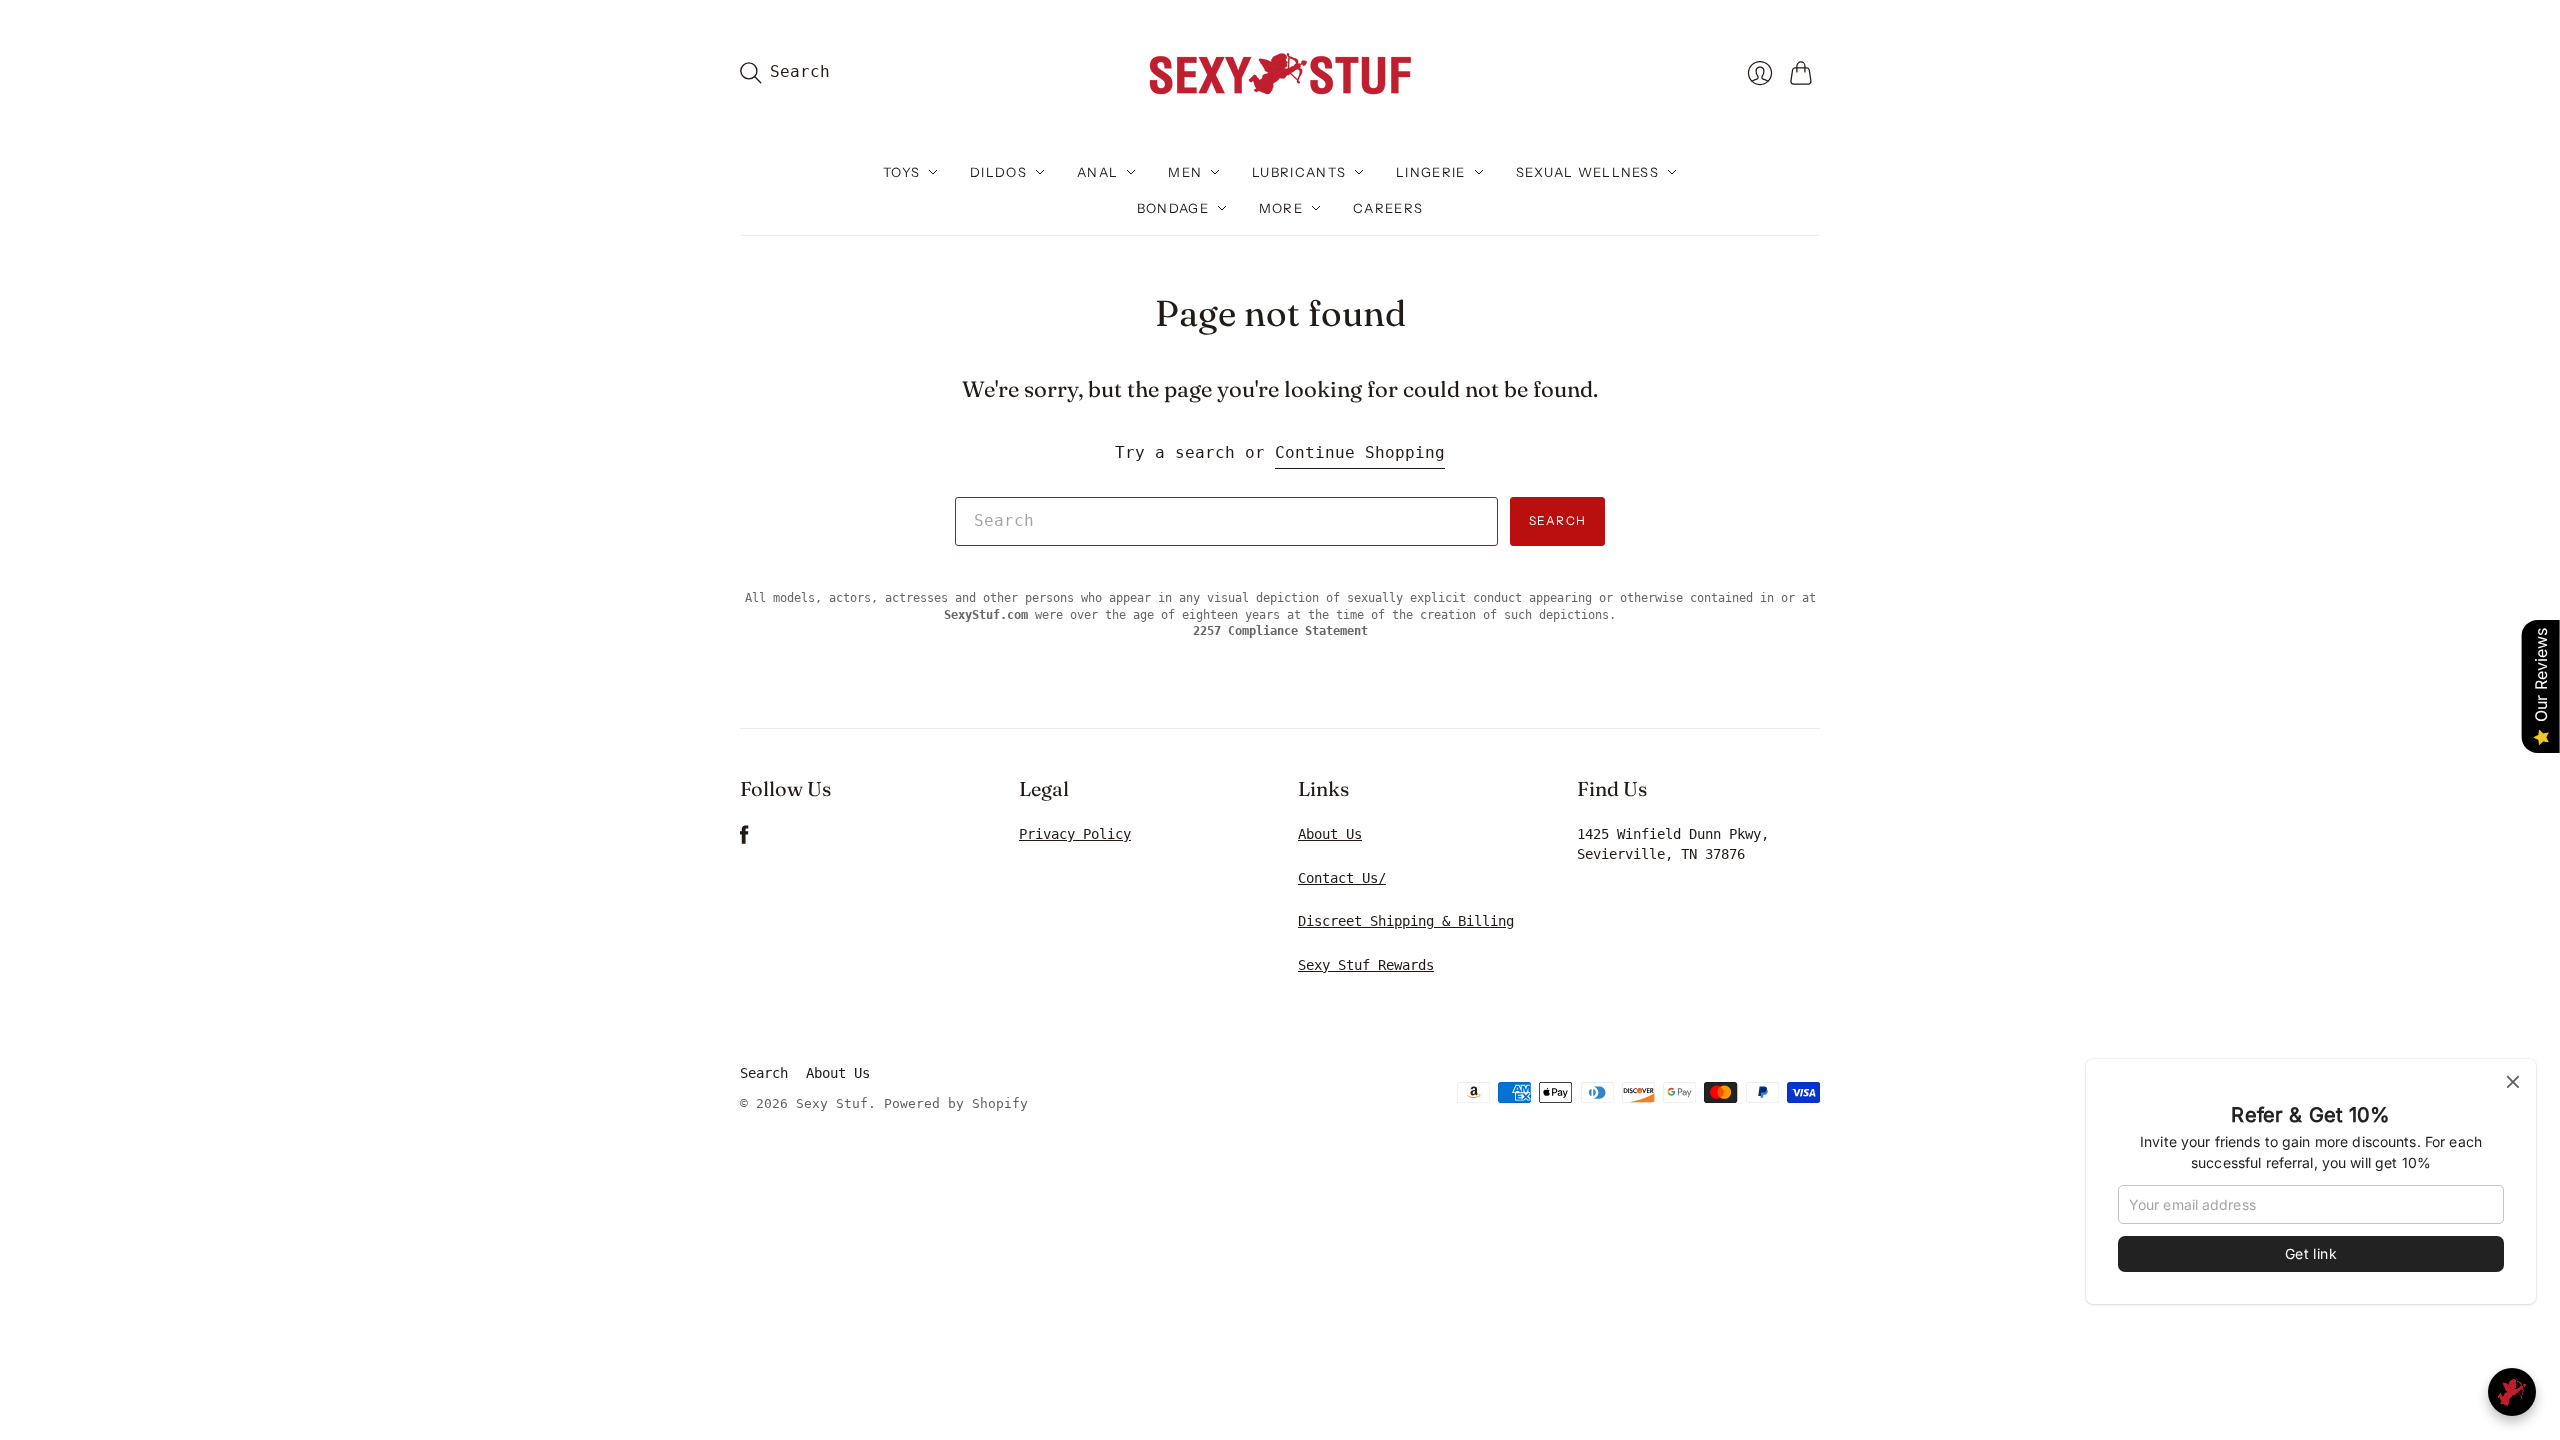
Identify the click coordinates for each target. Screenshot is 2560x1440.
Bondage (1173, 208)
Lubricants (1299, 172)
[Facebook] (744, 839)
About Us (1330, 834)
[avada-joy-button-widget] (2512, 1392)
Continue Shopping (1360, 452)
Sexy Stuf (832, 1103)
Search (1557, 520)
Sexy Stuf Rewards (1366, 965)
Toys (901, 172)
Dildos (998, 172)
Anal (1097, 172)
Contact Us (1338, 878)
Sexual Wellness (1588, 172)
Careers (1388, 208)
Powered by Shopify (956, 1103)
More (1281, 208)
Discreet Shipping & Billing (1406, 921)
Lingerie (1430, 172)
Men (1185, 172)
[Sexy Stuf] (1280, 72)
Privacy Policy (1075, 834)
